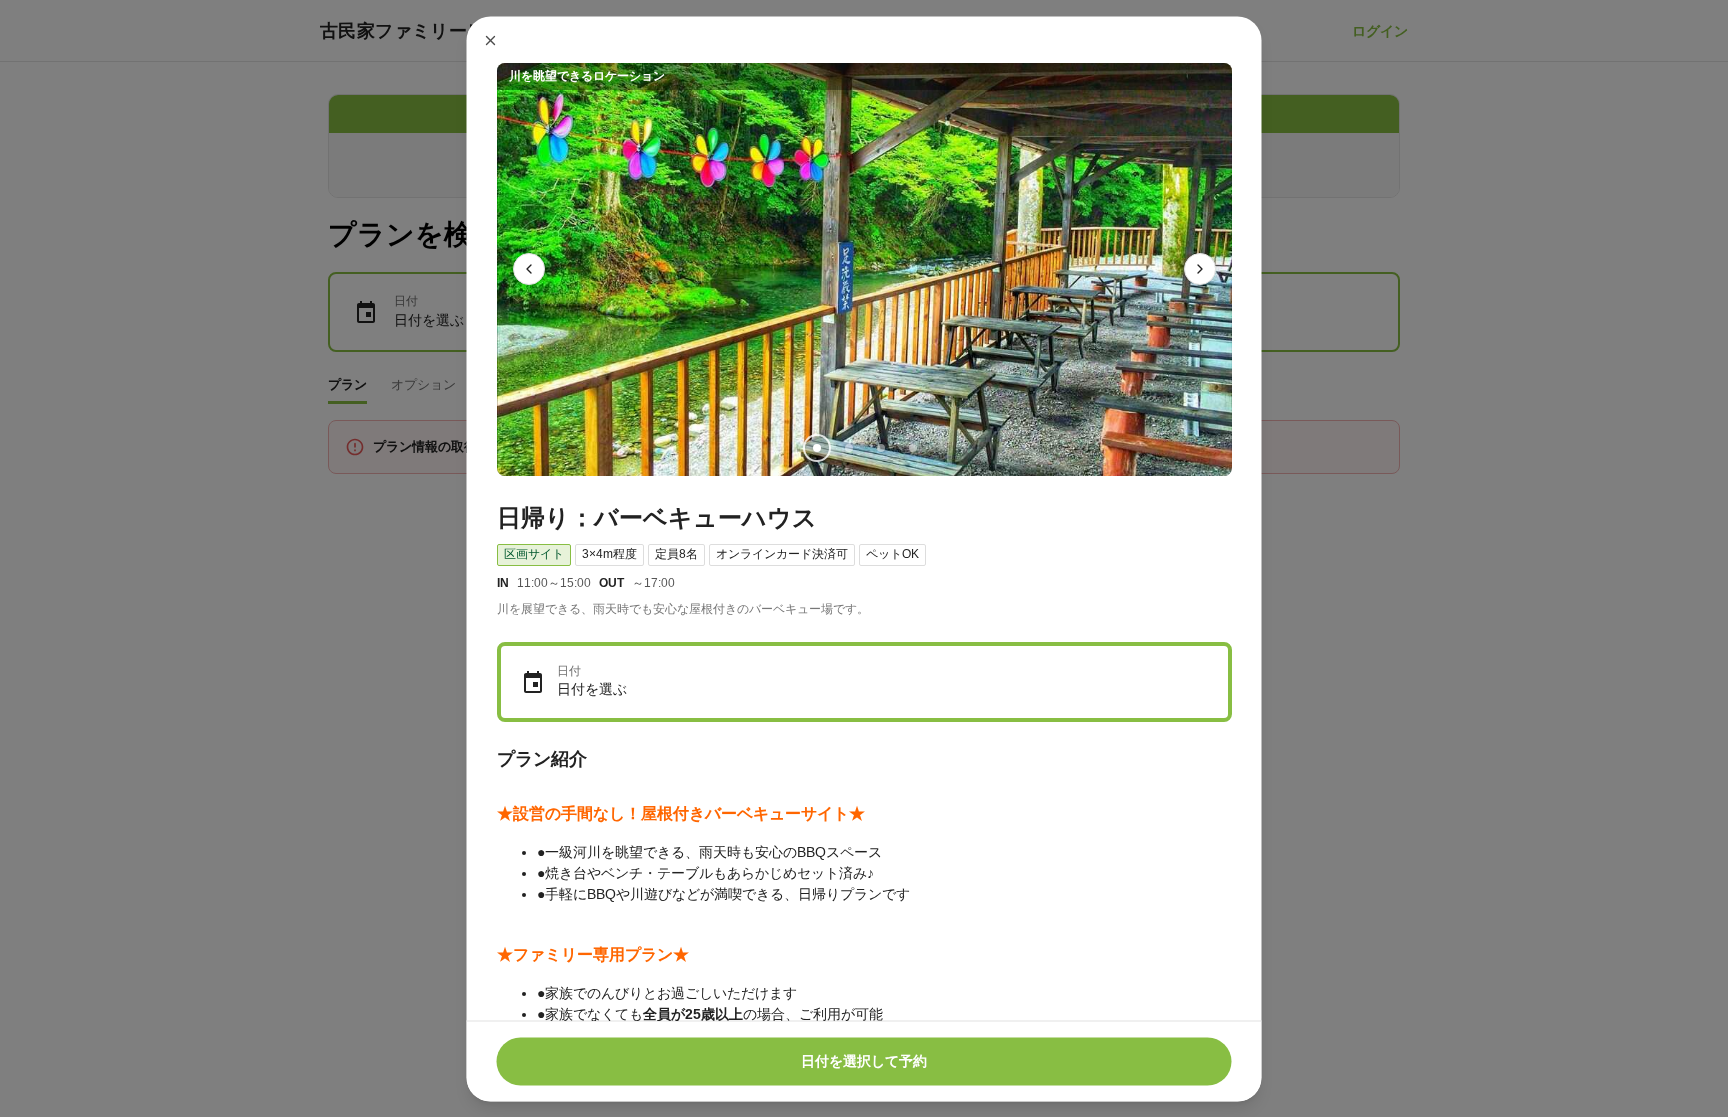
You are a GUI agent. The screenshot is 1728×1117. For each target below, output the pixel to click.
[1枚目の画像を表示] (816, 447)
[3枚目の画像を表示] (880, 447)
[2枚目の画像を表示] (848, 447)
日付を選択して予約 (864, 1061)
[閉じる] (491, 40)
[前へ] (529, 269)
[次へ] (1200, 269)
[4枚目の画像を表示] (912, 447)
